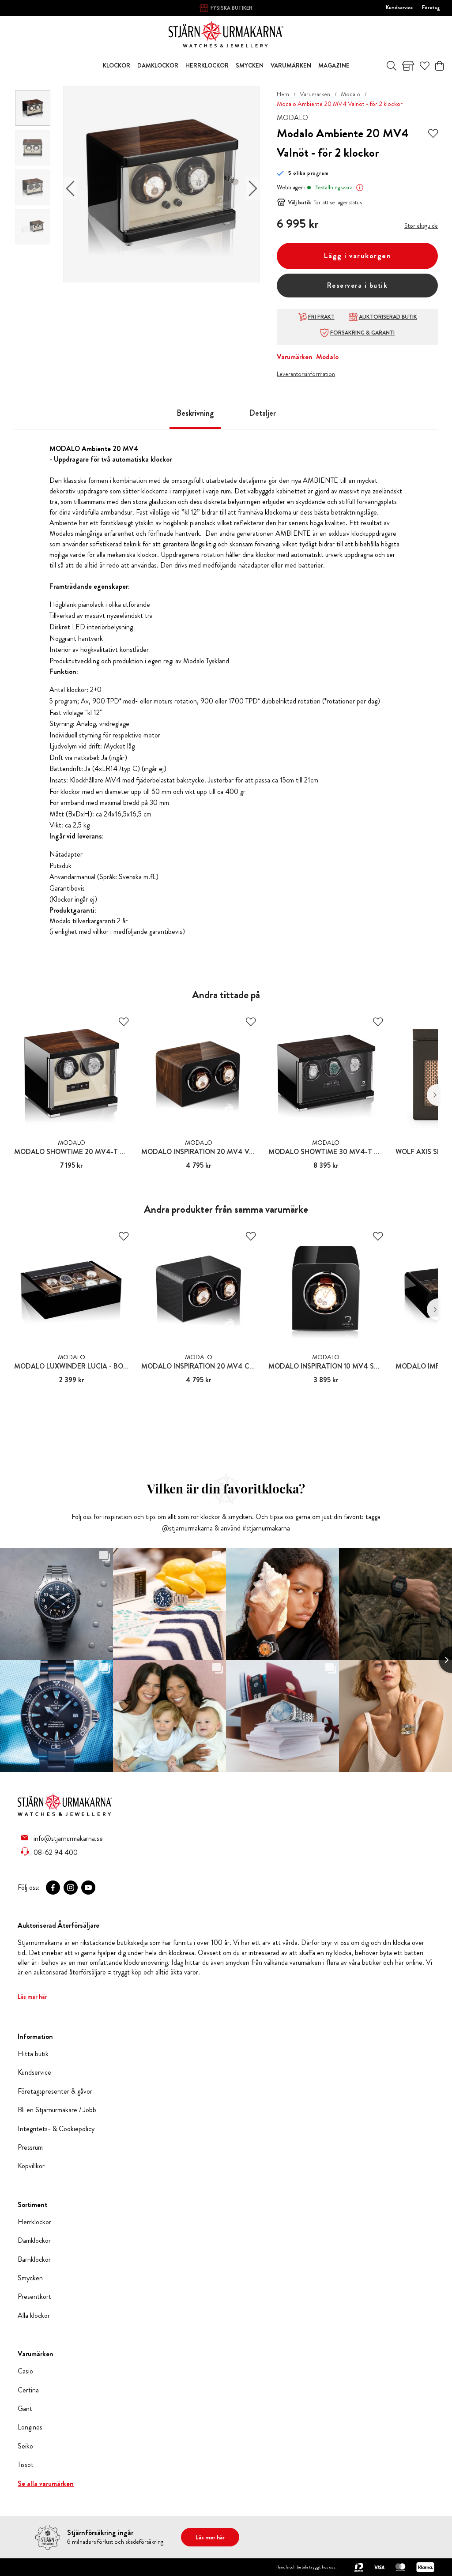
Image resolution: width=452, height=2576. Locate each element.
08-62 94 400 (56, 1852)
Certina (28, 2390)
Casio (25, 2371)
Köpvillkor (31, 2166)
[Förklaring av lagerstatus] (360, 188)
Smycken (30, 2278)
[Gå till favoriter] (425, 66)
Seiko (25, 2446)
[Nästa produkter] (432, 1095)
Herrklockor (34, 2222)
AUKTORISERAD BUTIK (388, 317)
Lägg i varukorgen (358, 256)
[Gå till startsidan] (226, 33)
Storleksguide (421, 226)
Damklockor (34, 2241)
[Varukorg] (439, 66)
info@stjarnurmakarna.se (68, 1838)
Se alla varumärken (46, 2484)
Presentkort (34, 2297)
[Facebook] (53, 1888)
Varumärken (315, 94)
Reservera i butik (358, 285)
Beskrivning (195, 413)
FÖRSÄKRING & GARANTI (362, 333)
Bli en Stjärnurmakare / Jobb (57, 2110)
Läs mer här (32, 1997)
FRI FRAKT (321, 317)
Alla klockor (34, 2316)
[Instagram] (71, 1888)
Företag (431, 8)
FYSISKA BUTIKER (232, 8)
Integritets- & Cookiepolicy (56, 2129)
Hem (283, 94)
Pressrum (30, 2147)
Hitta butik (33, 2054)
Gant (25, 2409)
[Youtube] (88, 1888)
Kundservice (399, 8)
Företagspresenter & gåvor (55, 2091)
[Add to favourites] (433, 133)
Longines (30, 2427)
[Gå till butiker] (408, 66)
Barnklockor (34, 2260)
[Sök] (392, 66)
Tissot (26, 2465)
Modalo (350, 94)
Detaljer (262, 413)
